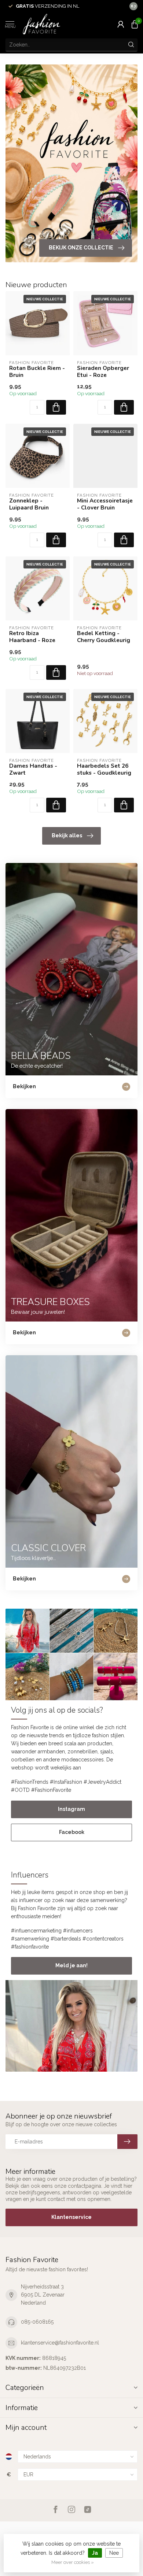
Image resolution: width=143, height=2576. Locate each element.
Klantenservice (71, 2217)
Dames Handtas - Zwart (33, 769)
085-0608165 (37, 2322)
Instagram (71, 1809)
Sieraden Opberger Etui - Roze (103, 372)
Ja (95, 2553)
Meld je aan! (71, 1965)
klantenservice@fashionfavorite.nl (60, 2343)
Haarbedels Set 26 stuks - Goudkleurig (104, 769)
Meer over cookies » (73, 2562)
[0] (135, 24)
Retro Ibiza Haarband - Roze (32, 637)
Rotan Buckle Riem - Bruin (37, 372)
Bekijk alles (67, 835)
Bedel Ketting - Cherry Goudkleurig (104, 637)
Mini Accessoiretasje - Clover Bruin (105, 504)
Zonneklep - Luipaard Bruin (29, 504)
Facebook (72, 1832)
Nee (114, 2553)
